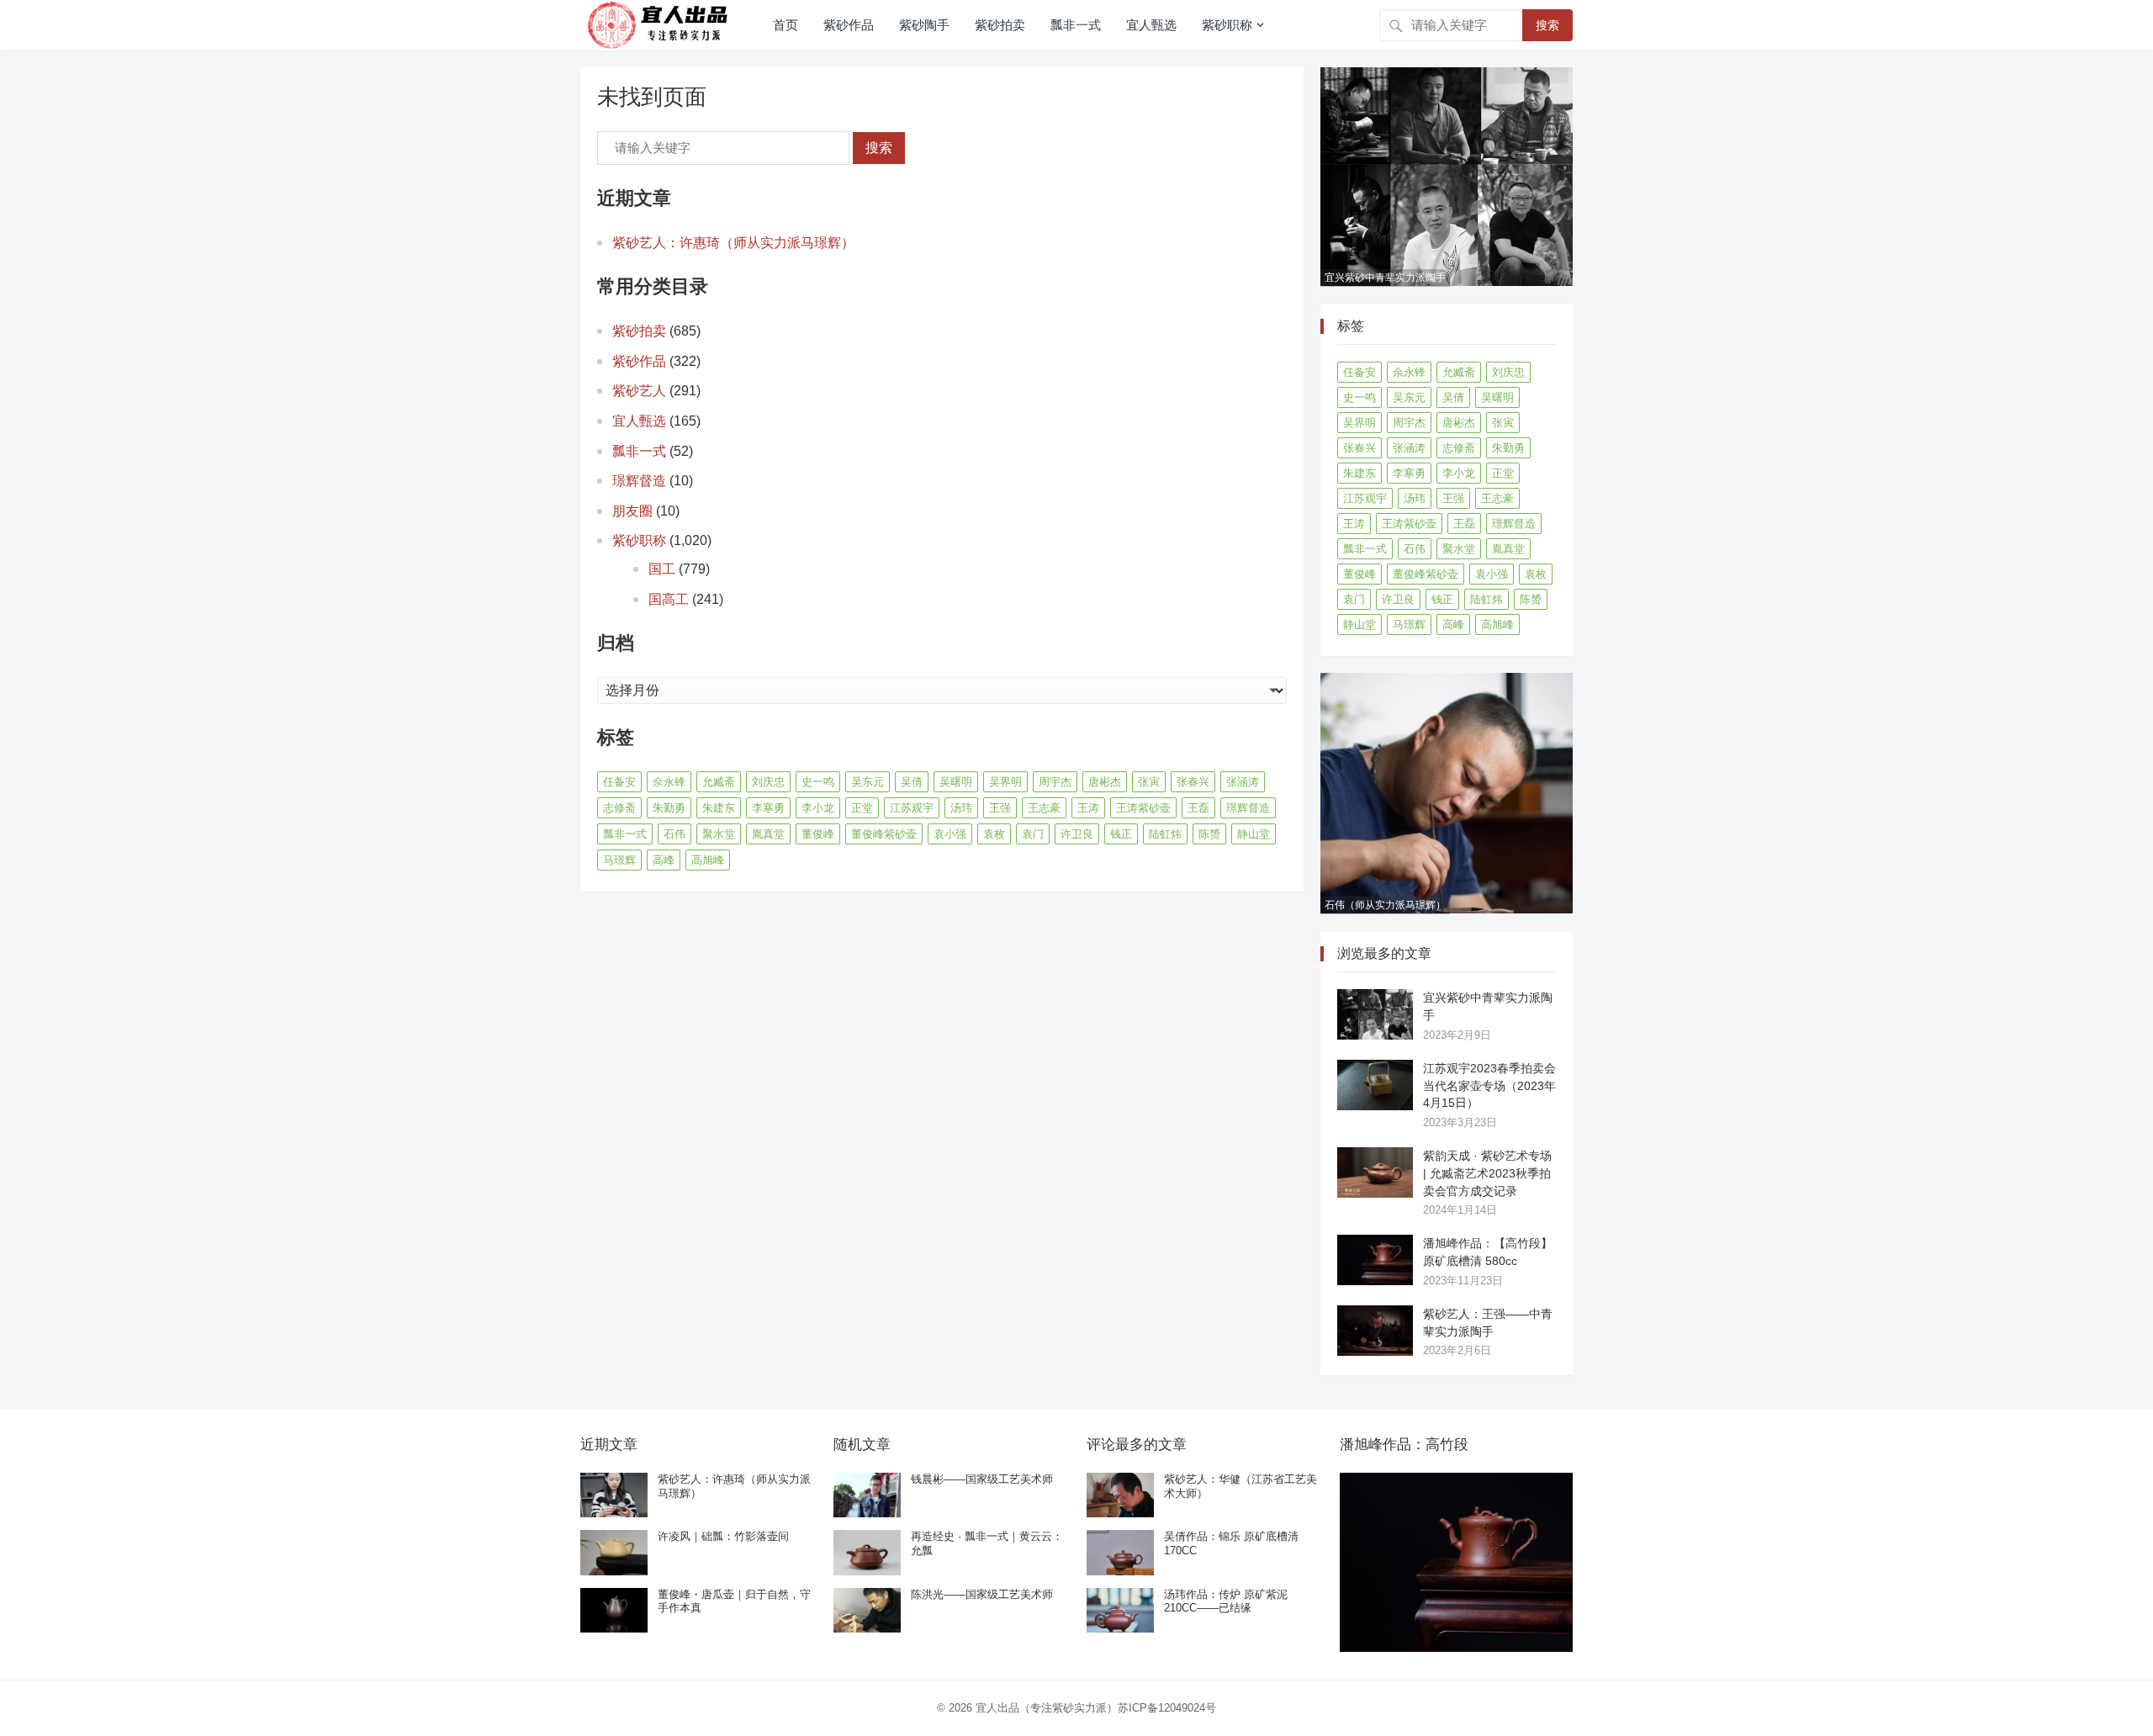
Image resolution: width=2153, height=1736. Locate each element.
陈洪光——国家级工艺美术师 (982, 1594)
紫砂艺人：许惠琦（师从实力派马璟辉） (733, 243)
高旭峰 (708, 860)
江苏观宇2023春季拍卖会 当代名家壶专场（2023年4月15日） (1489, 1086)
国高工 (669, 599)
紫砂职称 (1227, 25)
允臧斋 (719, 782)
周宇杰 (1055, 782)
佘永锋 (669, 782)
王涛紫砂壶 (1143, 808)
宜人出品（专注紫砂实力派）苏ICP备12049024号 (1096, 1708)
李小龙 (818, 808)
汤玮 (961, 808)
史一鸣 (818, 782)
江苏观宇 (912, 808)
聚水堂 (719, 834)
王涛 (1088, 808)
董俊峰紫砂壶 (884, 834)
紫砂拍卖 (1000, 25)
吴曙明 (956, 782)
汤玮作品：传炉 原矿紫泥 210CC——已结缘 (1226, 1601)
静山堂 (1254, 834)
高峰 (664, 860)
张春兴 (1193, 782)
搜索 (1547, 25)
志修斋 (619, 808)
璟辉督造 (639, 481)
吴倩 (912, 782)
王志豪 (1044, 808)
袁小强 (950, 834)
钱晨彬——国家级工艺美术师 (982, 1479)
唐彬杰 (1105, 782)
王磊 (1198, 808)
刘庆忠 (768, 782)
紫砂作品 (849, 25)
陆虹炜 (1165, 834)
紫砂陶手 (924, 25)
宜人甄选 (1151, 25)
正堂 (862, 808)
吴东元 (868, 782)
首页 (786, 25)
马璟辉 (619, 860)
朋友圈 (632, 511)
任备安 (619, 782)
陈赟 (1209, 834)
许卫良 (1077, 834)
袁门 (1033, 834)
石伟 (674, 834)
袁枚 (994, 834)
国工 (662, 569)
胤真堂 (768, 834)
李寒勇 (768, 808)
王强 (1000, 808)
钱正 (1121, 834)
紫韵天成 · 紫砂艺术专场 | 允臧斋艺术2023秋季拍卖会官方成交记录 (1487, 1173)
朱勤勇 (669, 808)
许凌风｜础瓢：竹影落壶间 (723, 1536)
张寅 (1149, 782)
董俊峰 (818, 834)
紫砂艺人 (639, 391)
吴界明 (1005, 782)
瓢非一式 (1076, 25)
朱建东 (719, 808)
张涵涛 (1243, 782)
